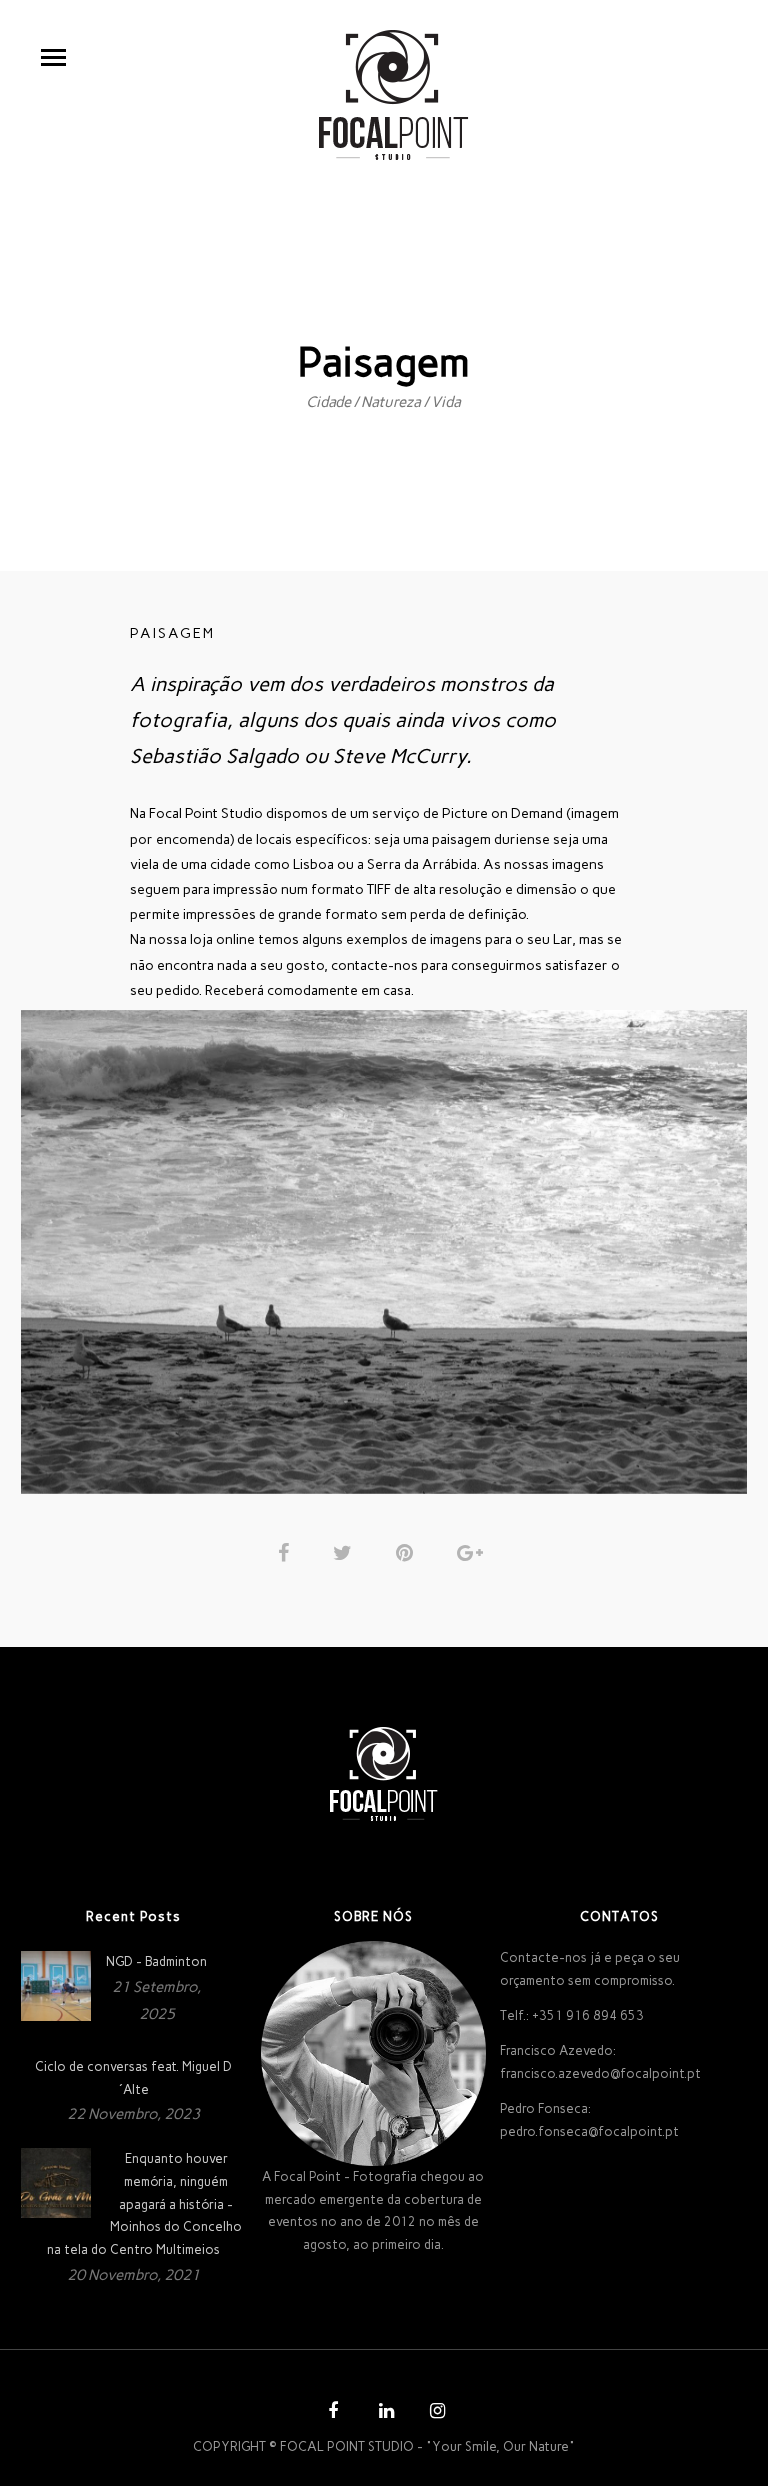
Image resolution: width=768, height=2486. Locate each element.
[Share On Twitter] (346, 1552)
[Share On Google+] (473, 1552)
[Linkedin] (384, 2413)
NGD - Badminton (156, 1961)
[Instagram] (435, 2413)
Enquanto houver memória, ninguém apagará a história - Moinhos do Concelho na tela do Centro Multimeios (144, 2204)
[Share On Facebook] (287, 1552)
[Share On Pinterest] (408, 1552)
